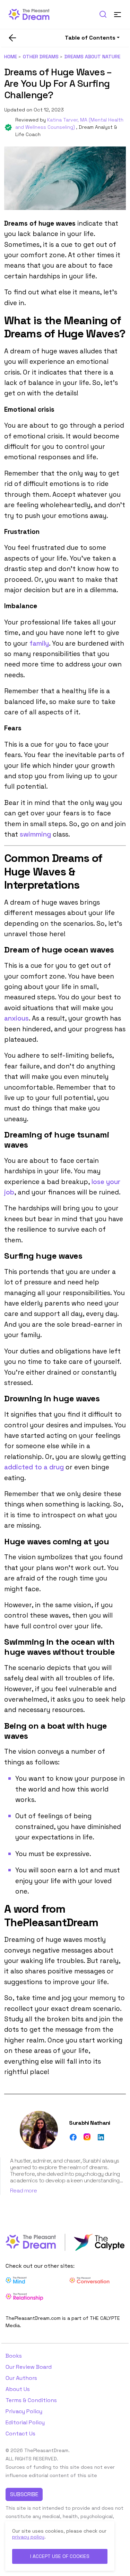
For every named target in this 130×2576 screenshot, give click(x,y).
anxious (16, 1018)
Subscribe (24, 2494)
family (39, 643)
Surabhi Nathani (89, 2123)
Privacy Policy (24, 2411)
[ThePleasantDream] (32, 14)
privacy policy (28, 2537)
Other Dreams (41, 57)
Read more (23, 2191)
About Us (18, 2389)
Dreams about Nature (92, 57)
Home (11, 57)
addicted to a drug (34, 1467)
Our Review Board (29, 2367)
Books (14, 2356)
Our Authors (21, 2378)
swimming (35, 834)
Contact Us (20, 2434)
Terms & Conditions (31, 2400)
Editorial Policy (25, 2422)
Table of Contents (90, 38)
